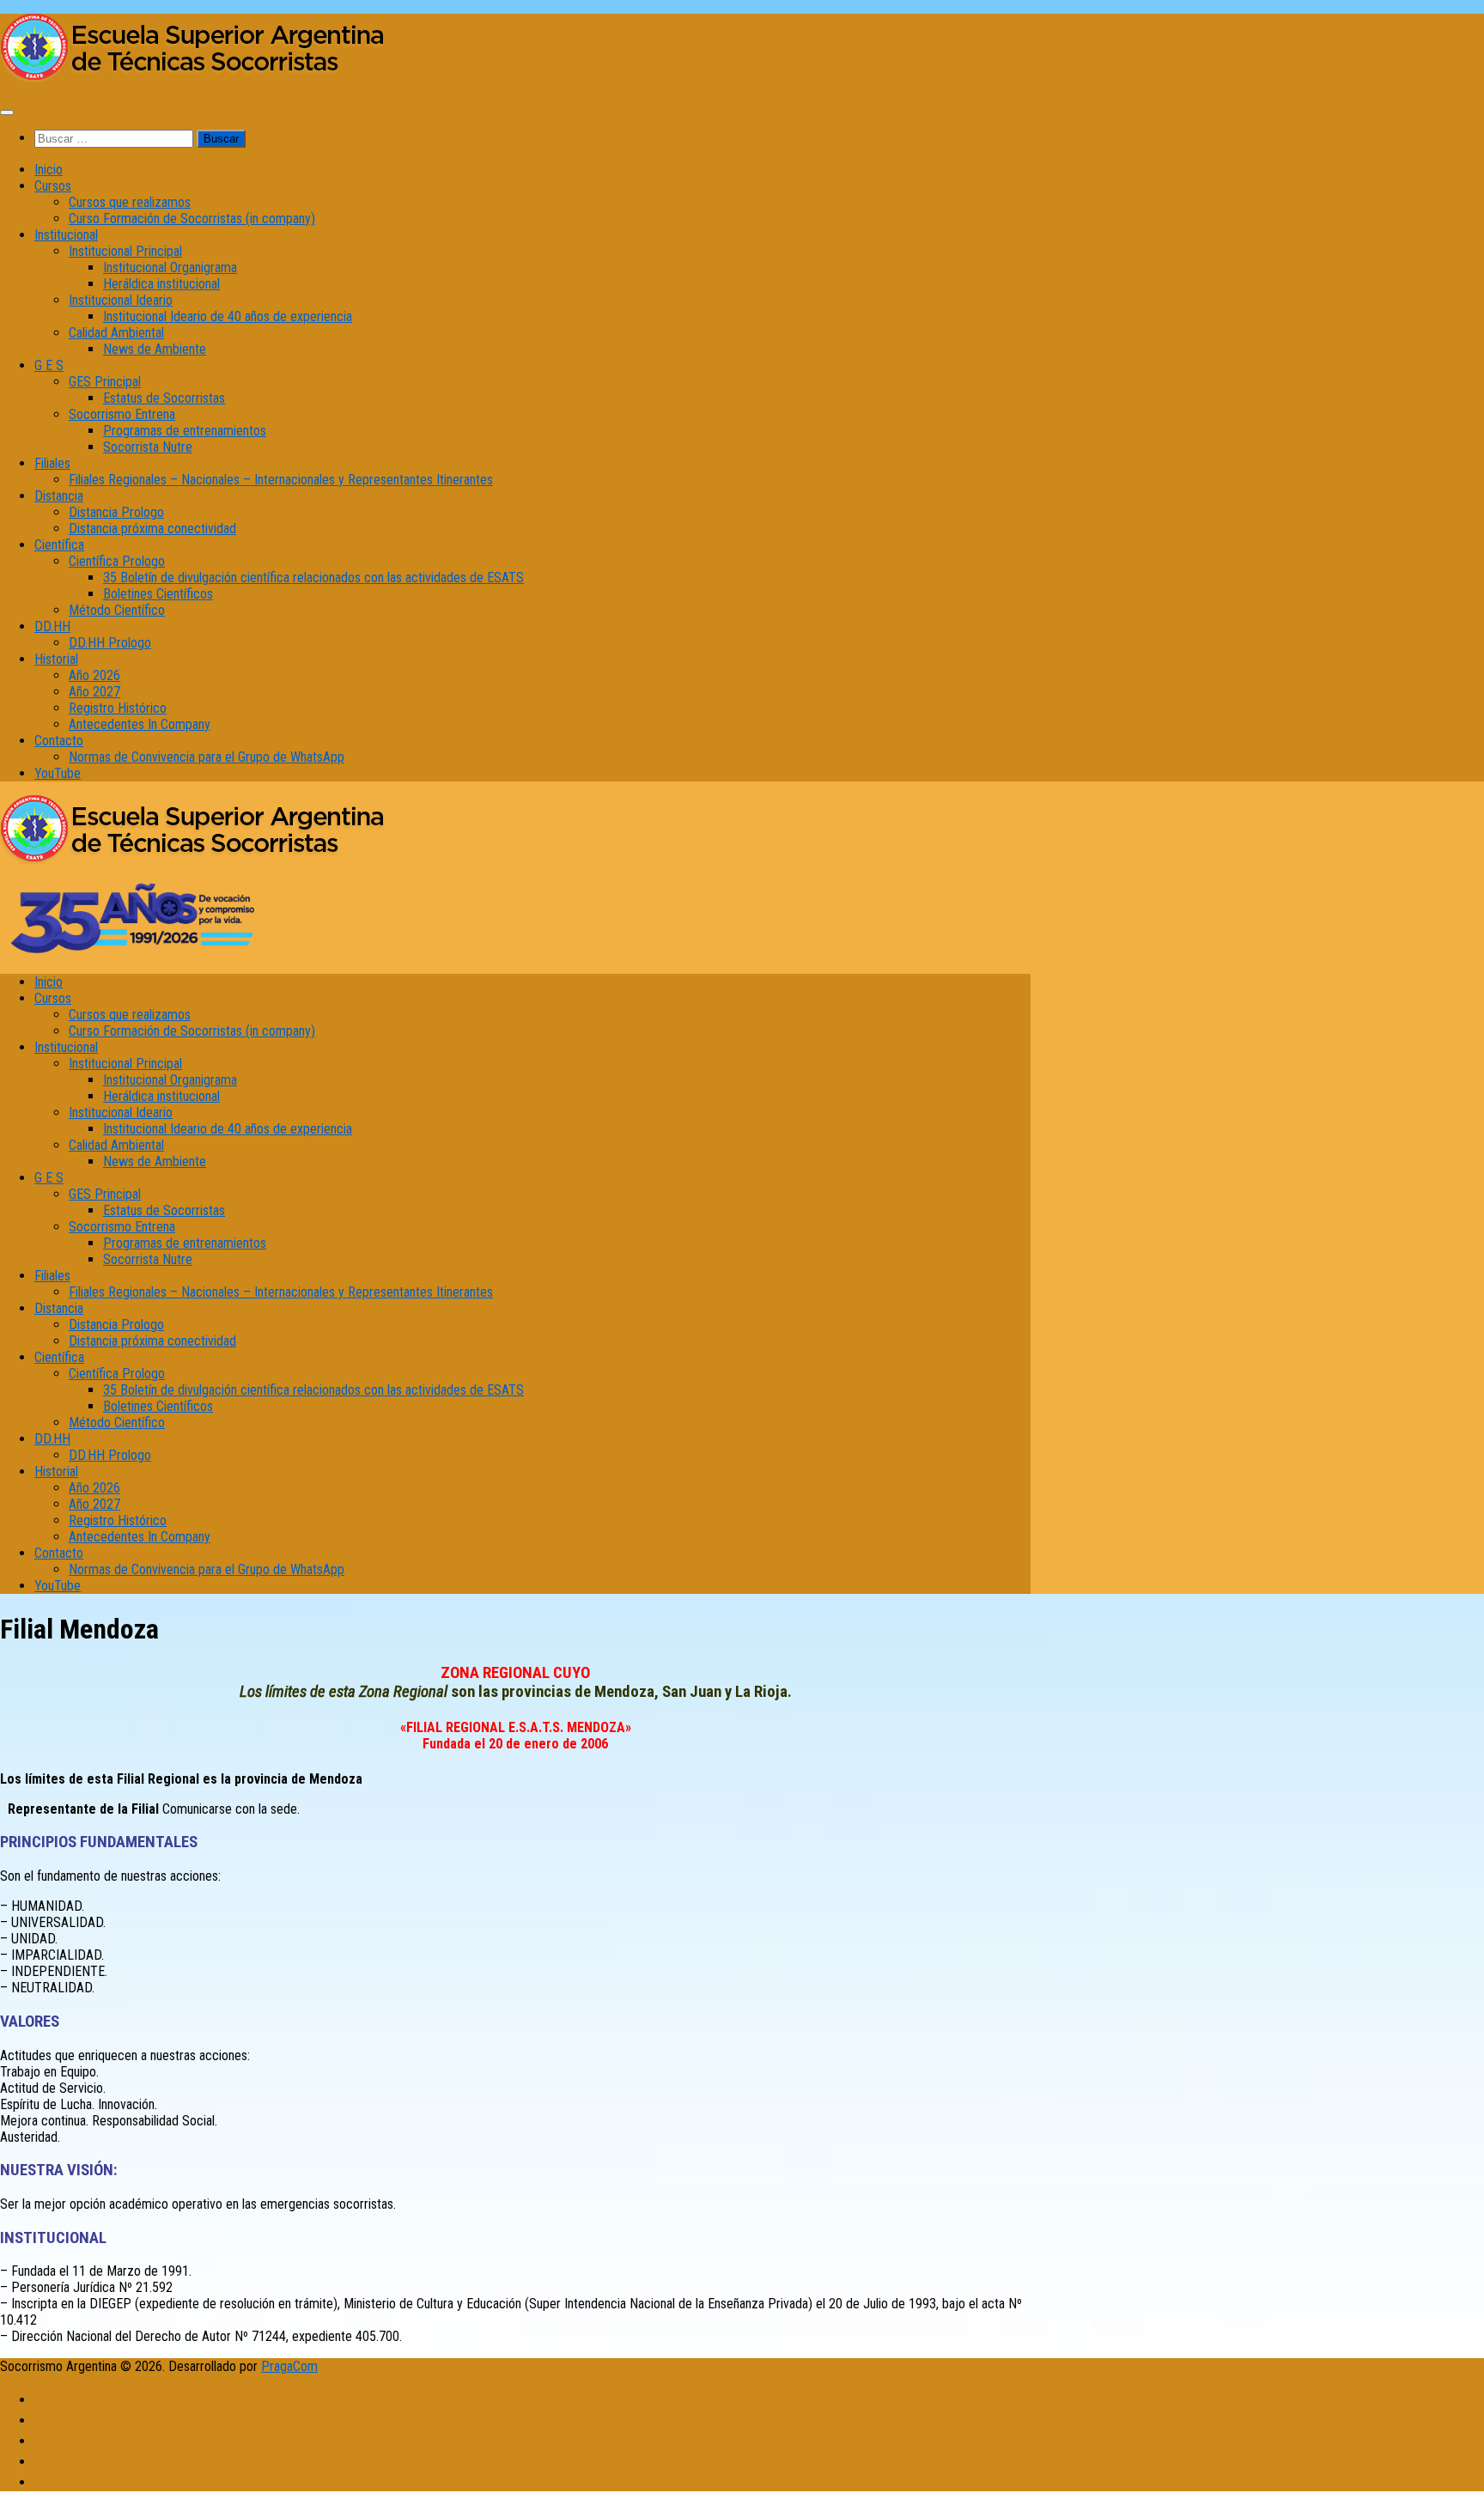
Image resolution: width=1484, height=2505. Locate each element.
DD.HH (52, 626)
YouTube (58, 773)
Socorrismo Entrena (122, 414)
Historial (56, 659)
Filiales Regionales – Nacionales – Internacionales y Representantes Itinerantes (281, 480)
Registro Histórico (118, 708)
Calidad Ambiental (116, 333)
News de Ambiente (155, 349)
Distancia (59, 496)
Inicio (49, 170)
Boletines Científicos (158, 594)
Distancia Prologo (116, 512)
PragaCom (289, 2366)
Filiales (52, 463)
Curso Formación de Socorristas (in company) (192, 219)
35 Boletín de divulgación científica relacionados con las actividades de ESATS (313, 578)
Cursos (53, 186)
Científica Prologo (117, 561)
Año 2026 (94, 675)
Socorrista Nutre (148, 447)
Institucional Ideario (121, 300)
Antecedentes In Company (140, 724)
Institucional (66, 235)
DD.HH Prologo (110, 643)
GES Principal (105, 382)
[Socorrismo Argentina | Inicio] (193, 78)
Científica (59, 545)
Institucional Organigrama (170, 268)
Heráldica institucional (161, 284)
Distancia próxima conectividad (152, 529)
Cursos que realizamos (130, 202)
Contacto (59, 741)
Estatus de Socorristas (164, 398)
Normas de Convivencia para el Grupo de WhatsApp (207, 757)
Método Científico (117, 610)
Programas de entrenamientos (185, 431)
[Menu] (7, 112)
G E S (49, 365)
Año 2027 (94, 692)
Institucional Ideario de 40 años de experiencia (228, 316)
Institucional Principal (125, 251)
